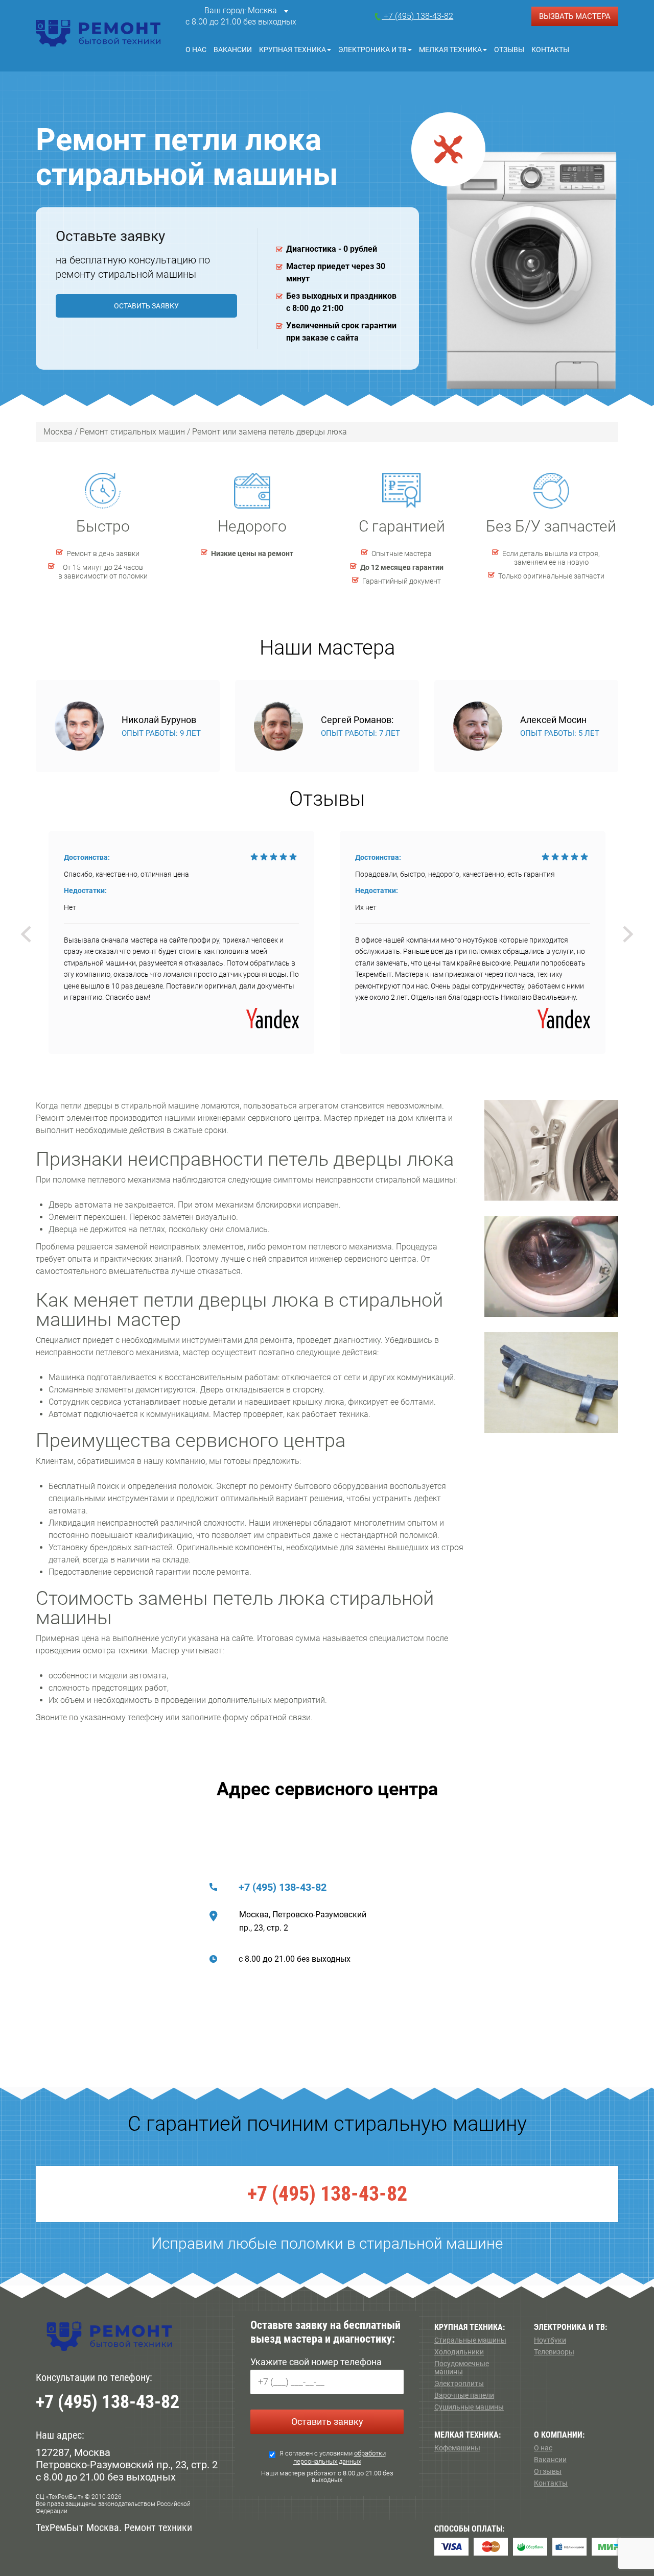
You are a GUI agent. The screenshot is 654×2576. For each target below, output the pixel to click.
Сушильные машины (469, 2407)
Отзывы (509, 50)
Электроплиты (459, 2384)
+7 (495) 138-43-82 (283, 1887)
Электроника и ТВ (372, 50)
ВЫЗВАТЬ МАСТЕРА (575, 16)
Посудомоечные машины (462, 2368)
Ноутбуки (550, 2340)
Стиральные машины (470, 2340)
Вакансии (233, 50)
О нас (196, 50)
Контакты (550, 50)
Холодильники (459, 2352)
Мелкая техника (450, 50)
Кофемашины (457, 2448)
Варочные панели (464, 2395)
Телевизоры (554, 2352)
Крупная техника (293, 50)
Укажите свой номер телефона (316, 2362)
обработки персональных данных (340, 2457)
